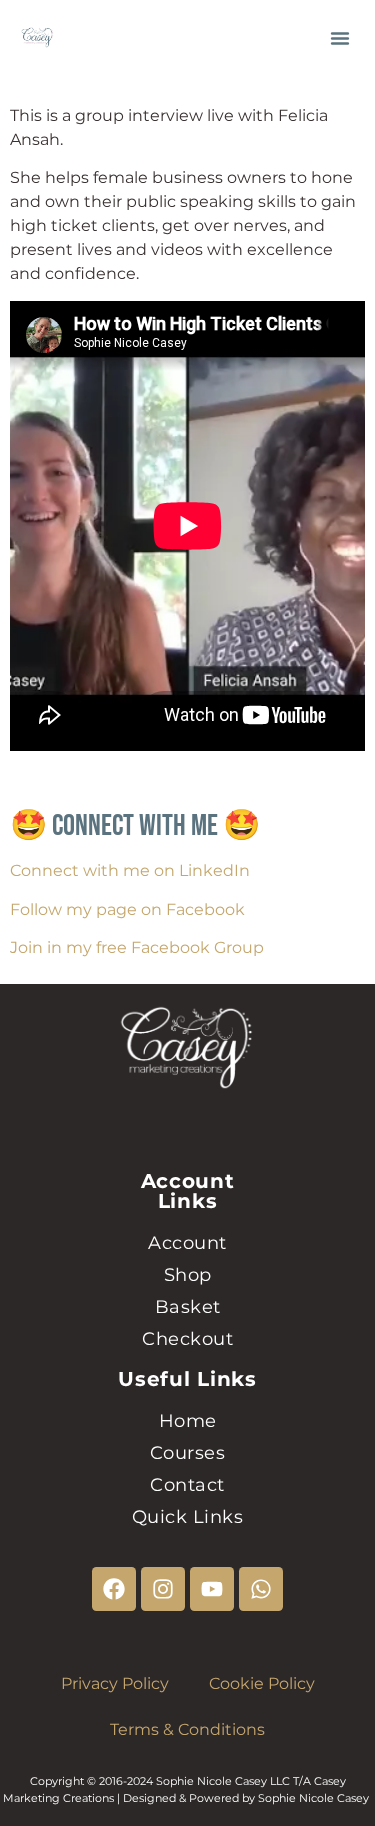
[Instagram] (163, 1589)
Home (188, 1421)
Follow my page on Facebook (127, 909)
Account (187, 1243)
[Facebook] (114, 1589)
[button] (340, 38)
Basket (188, 1307)
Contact (187, 1485)
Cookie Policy (262, 1683)
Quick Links (188, 1517)
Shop (188, 1275)
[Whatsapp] (261, 1589)
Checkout (187, 1339)
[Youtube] (212, 1589)
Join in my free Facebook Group (137, 947)
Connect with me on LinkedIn (130, 870)
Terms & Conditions (187, 1729)
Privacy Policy (115, 1683)
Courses (188, 1453)
